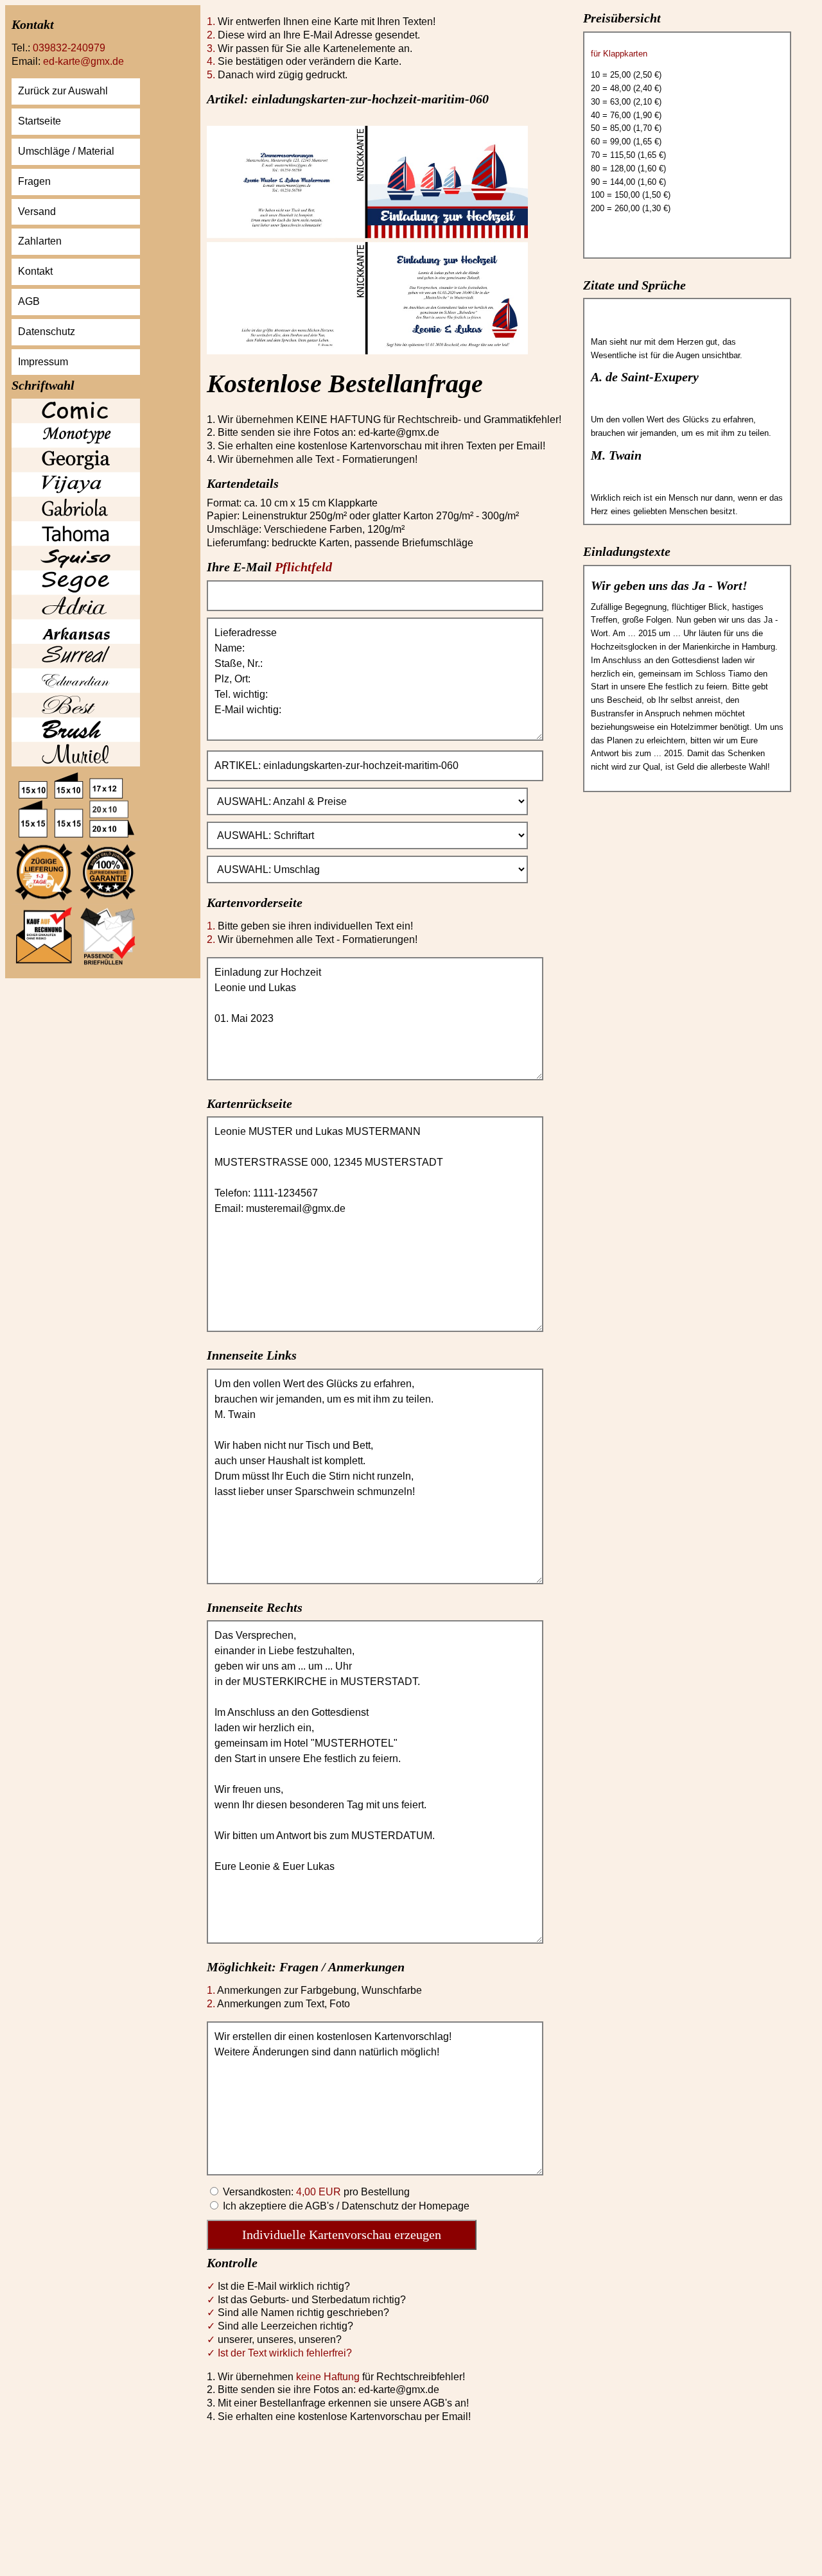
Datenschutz (47, 332)
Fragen (34, 181)
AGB (29, 301)
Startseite (39, 121)
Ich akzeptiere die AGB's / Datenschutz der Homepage (345, 2206)
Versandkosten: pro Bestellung (315, 2192)
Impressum (43, 362)
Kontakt (35, 271)
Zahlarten (40, 241)
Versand (37, 212)
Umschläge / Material (66, 151)
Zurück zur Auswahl (63, 91)
